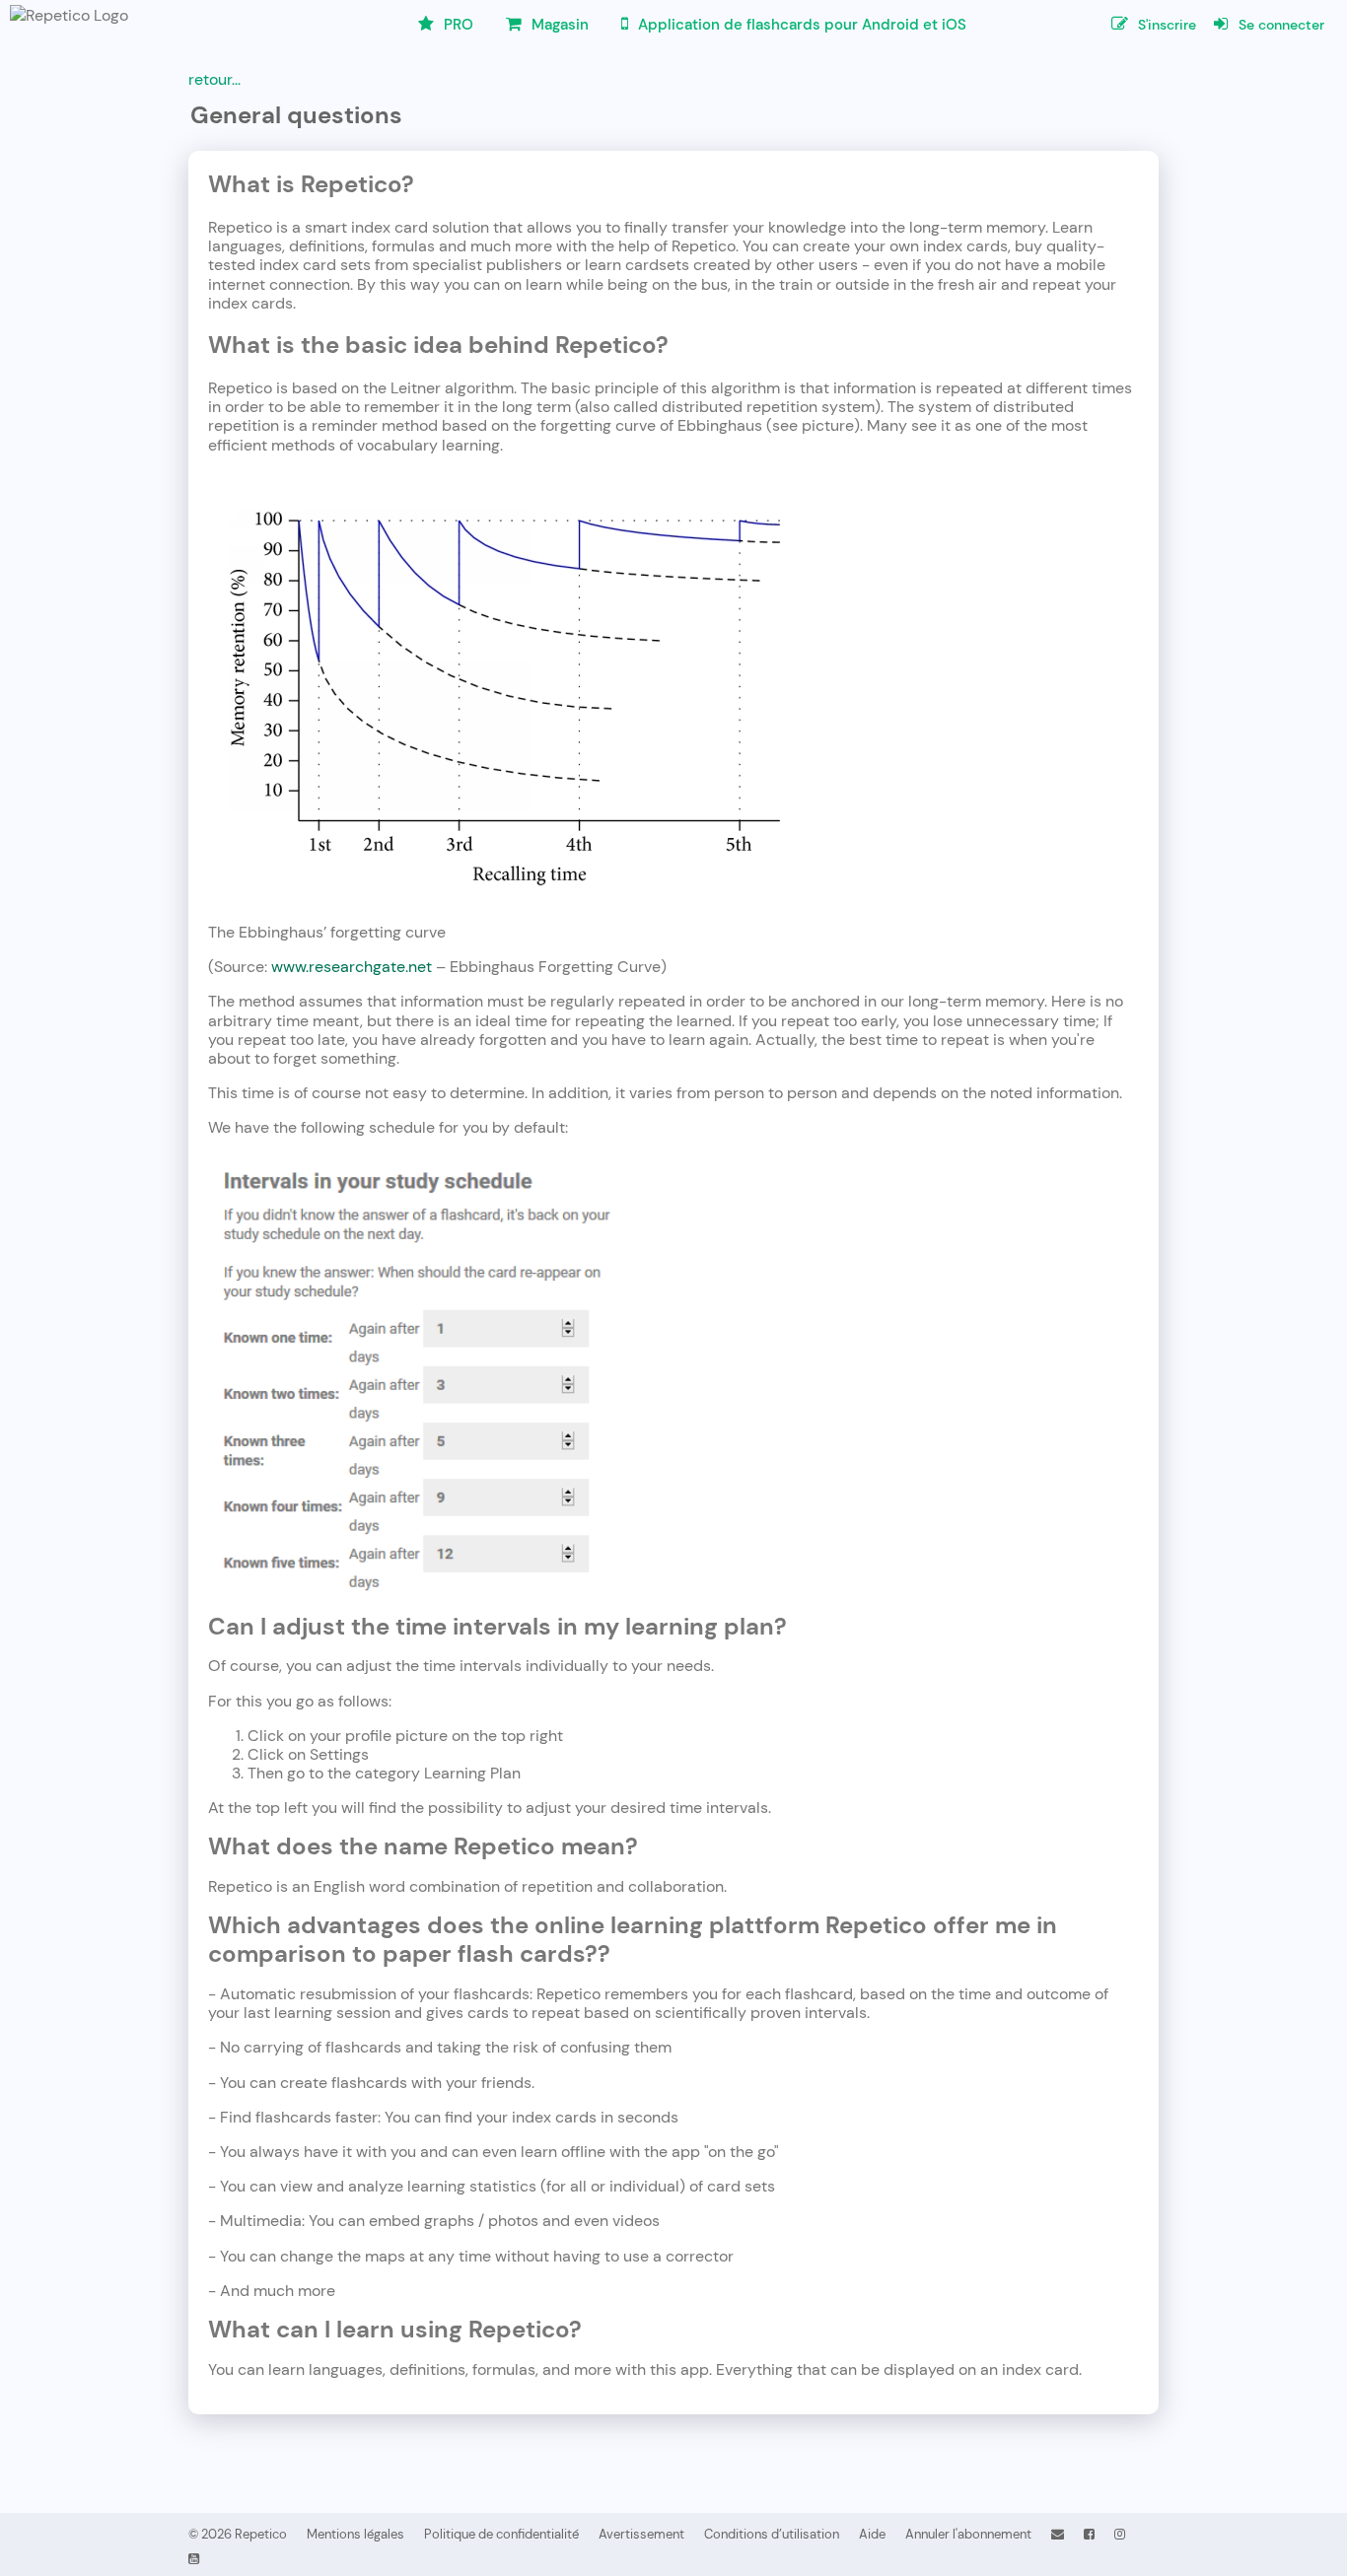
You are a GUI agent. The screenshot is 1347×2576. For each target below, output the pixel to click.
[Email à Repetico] (1058, 2534)
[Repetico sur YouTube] (194, 2559)
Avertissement (641, 2534)
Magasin (558, 25)
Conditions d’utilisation (772, 2534)
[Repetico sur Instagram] (1120, 2534)
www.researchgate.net (352, 967)
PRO (457, 25)
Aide (872, 2534)
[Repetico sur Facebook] (1089, 2534)
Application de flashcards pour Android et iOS (800, 25)
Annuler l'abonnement (968, 2534)
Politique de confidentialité (501, 2534)
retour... (214, 79)
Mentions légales (355, 2534)
